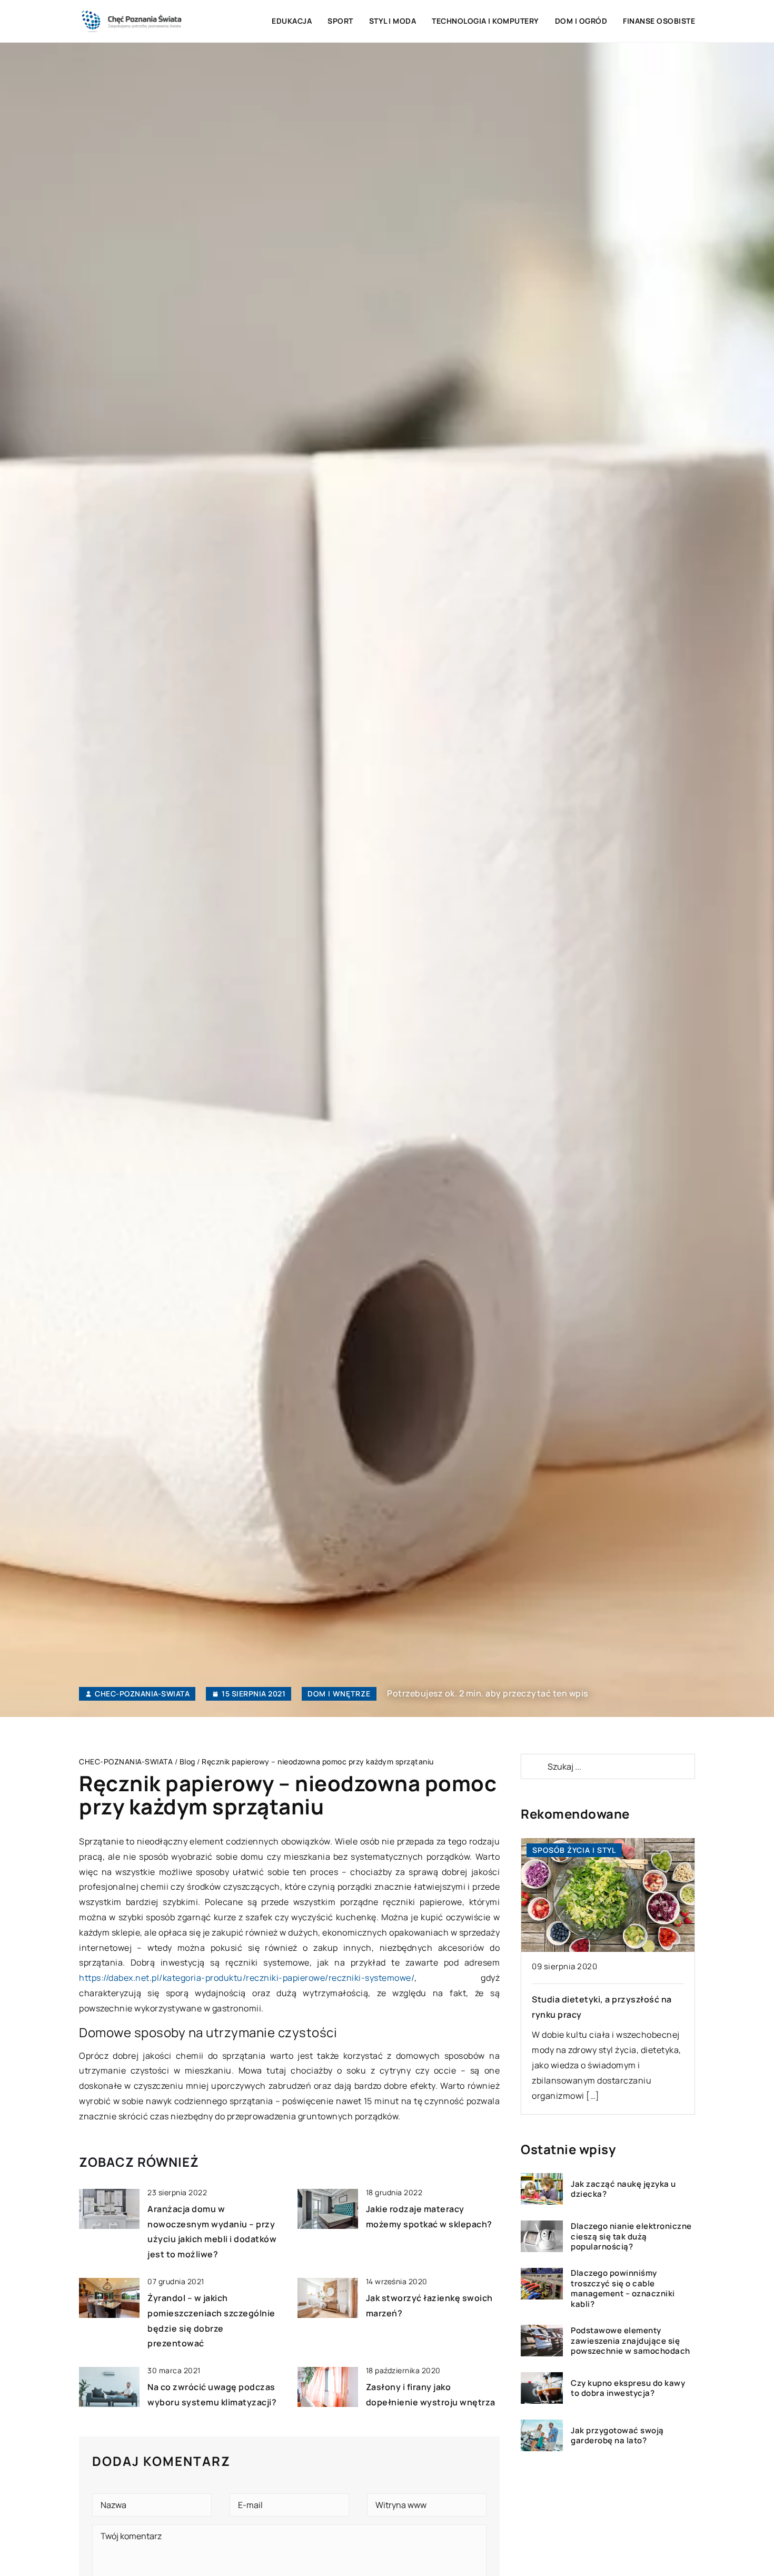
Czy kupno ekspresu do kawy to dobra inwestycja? (628, 2388)
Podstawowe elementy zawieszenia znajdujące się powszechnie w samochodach (631, 2341)
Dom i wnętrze (339, 1694)
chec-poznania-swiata (142, 1694)
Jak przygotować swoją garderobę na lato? (617, 2436)
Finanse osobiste (659, 21)
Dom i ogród (581, 21)
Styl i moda (393, 21)
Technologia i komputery (485, 21)
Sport (340, 21)
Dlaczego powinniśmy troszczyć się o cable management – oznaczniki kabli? (623, 2288)
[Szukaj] (533, 1766)
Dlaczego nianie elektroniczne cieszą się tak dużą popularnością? (631, 2237)
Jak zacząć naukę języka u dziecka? (623, 2189)
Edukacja (292, 21)
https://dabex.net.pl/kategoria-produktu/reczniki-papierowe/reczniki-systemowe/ (247, 1978)
